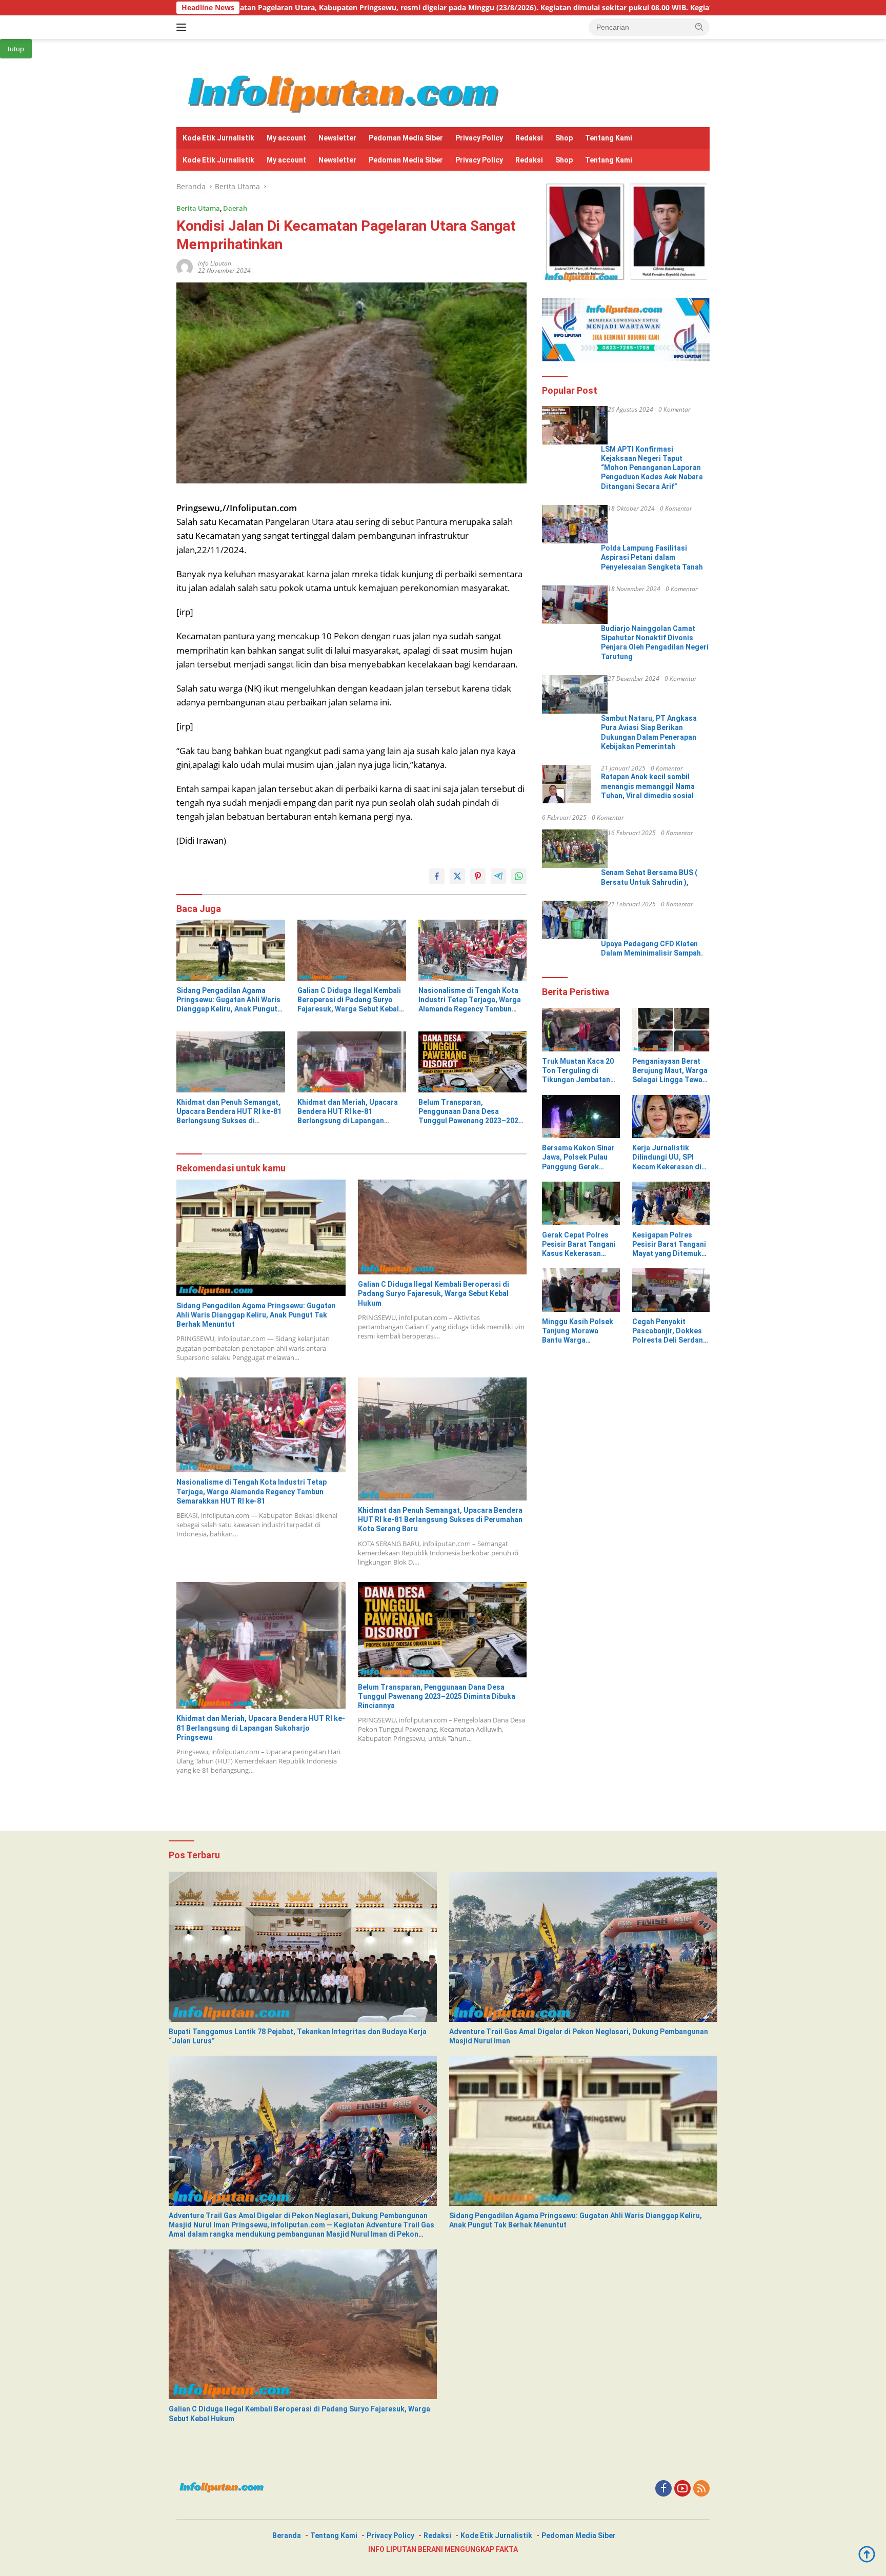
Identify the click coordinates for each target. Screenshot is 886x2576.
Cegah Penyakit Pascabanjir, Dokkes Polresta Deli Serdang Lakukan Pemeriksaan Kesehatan (670, 1331)
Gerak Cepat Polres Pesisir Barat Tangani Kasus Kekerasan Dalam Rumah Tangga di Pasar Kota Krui (579, 1245)
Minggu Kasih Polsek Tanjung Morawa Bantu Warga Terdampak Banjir (578, 1331)
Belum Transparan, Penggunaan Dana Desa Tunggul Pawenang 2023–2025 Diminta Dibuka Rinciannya (470, 1112)
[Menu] (183, 27)
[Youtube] (682, 2489)
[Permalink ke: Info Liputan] (185, 266)
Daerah (235, 208)
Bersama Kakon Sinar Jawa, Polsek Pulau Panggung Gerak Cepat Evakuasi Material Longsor (578, 1158)
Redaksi (529, 138)
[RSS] (701, 2489)
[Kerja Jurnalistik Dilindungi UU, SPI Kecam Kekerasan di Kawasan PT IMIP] (671, 1117)
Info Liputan (215, 263)
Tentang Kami (609, 138)
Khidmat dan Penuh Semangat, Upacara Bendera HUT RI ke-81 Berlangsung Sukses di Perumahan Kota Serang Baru (229, 1112)
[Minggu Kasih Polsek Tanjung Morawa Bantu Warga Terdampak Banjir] (581, 1290)
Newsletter (337, 138)
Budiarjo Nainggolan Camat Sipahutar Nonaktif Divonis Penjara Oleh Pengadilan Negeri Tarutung (655, 643)
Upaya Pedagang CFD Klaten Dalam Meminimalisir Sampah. (652, 948)
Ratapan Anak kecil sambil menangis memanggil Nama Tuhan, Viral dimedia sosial (648, 786)
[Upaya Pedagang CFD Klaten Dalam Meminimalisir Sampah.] (575, 920)
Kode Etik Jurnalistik (218, 138)
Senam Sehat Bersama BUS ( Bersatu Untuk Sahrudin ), (649, 877)
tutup (16, 49)
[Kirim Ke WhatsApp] (519, 876)
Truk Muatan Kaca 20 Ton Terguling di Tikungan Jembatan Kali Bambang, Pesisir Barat (579, 1071)
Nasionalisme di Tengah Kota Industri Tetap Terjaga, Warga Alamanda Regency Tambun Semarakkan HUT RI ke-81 (470, 1000)
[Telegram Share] (498, 876)
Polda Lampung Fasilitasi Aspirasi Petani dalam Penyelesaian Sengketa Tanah (652, 557)
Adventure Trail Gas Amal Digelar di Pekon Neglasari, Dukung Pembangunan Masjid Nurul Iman (579, 2036)
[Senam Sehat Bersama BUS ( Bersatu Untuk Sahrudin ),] (575, 849)
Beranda (287, 2536)
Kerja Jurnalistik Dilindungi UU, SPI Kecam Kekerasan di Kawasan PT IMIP (667, 1158)
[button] (699, 27)
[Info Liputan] (347, 92)
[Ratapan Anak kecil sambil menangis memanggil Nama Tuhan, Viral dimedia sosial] (567, 784)
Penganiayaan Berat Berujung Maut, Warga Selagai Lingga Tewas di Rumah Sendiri (670, 1071)
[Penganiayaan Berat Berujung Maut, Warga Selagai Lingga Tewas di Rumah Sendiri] (671, 1030)
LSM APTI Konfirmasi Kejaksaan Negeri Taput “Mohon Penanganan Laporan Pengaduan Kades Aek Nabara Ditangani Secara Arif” (652, 468)
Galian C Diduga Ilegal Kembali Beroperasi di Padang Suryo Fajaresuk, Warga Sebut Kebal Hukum (349, 1000)
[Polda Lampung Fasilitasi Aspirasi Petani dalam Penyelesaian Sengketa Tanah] (575, 524)
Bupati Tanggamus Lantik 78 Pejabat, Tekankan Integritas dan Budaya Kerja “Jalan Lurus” (298, 2036)
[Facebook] (663, 2489)
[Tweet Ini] (457, 876)
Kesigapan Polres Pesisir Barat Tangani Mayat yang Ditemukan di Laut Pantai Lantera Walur (671, 1245)
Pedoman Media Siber (406, 138)
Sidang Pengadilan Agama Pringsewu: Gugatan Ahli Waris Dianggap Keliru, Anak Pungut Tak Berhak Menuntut (228, 1000)
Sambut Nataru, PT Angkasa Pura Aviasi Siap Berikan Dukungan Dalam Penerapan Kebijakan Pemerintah (649, 732)
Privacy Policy (479, 138)
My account (286, 138)
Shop (564, 138)
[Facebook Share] (437, 876)
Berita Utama (198, 208)
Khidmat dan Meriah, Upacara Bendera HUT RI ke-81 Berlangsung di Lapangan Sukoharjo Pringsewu (348, 1112)
